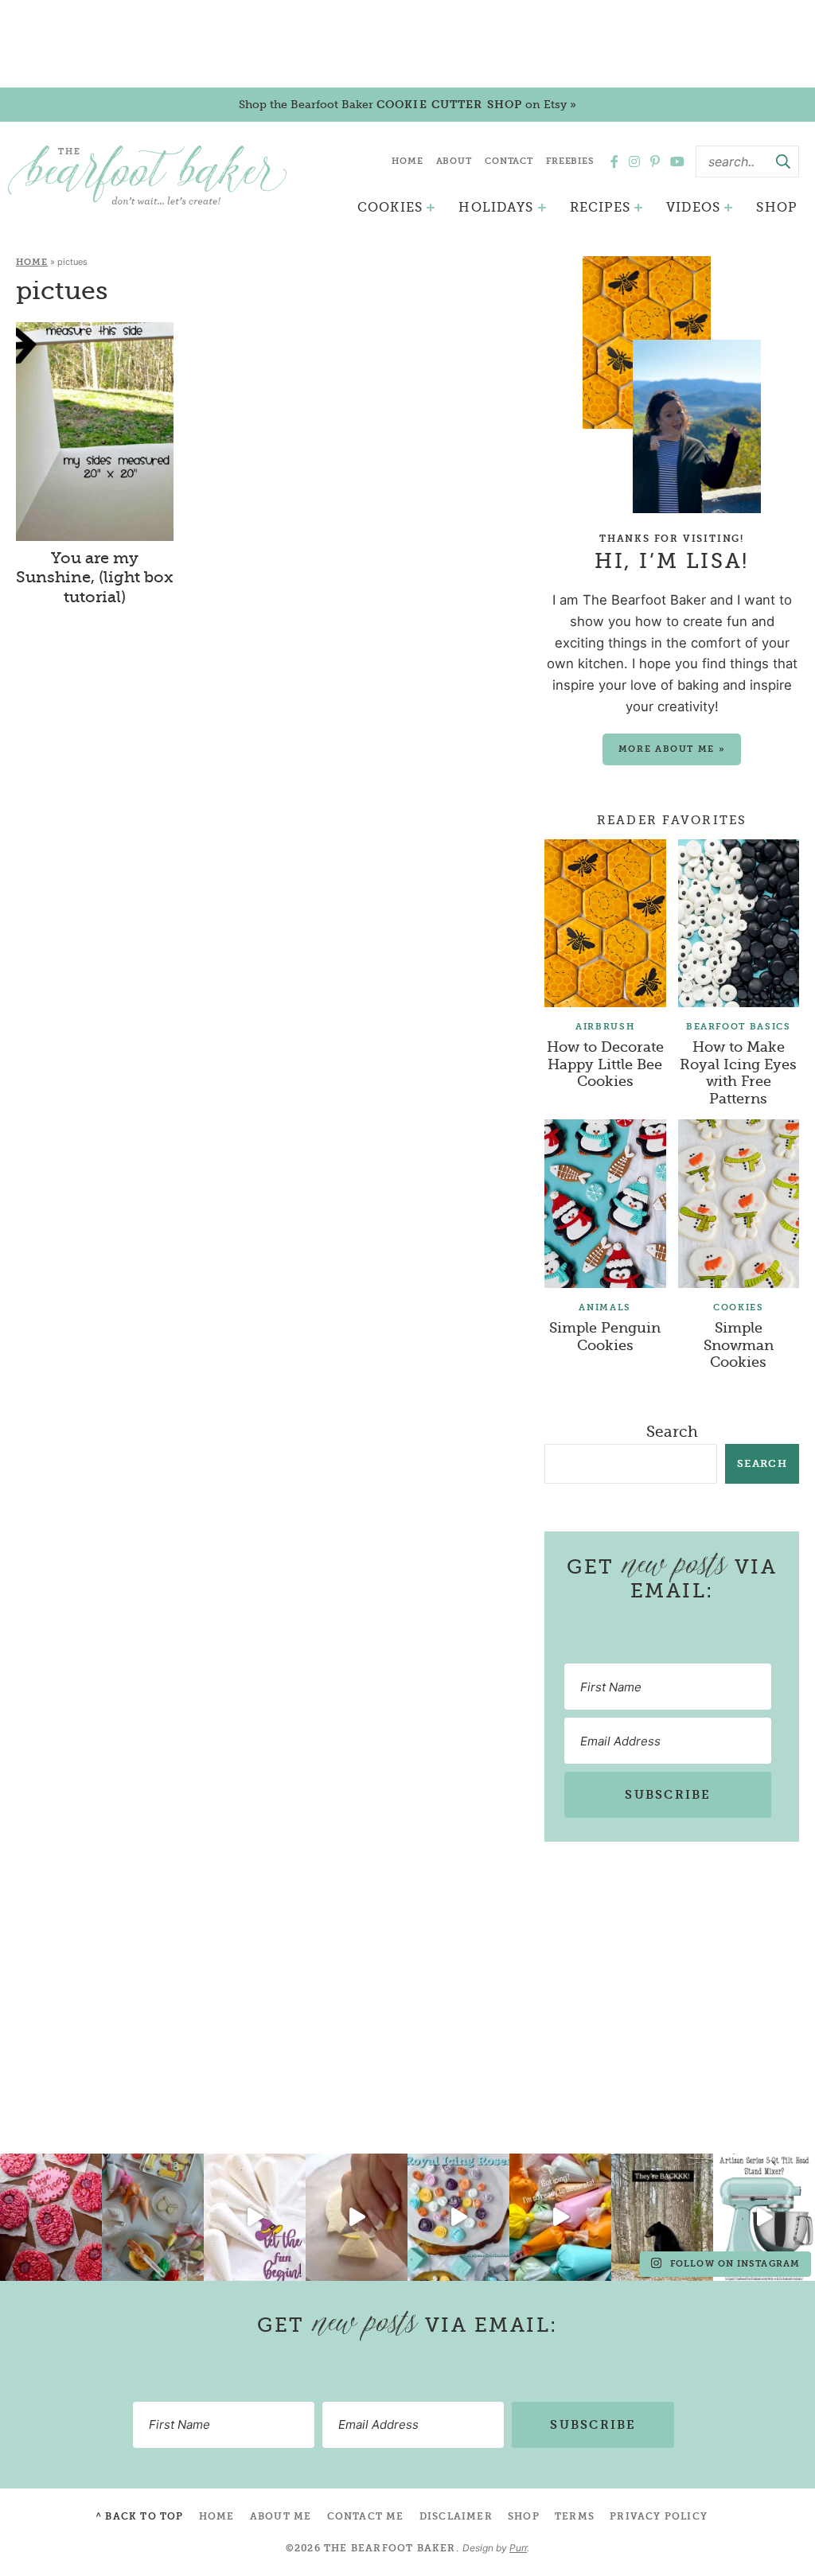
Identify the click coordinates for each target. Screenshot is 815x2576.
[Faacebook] (614, 161)
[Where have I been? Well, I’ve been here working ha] (458, 2217)
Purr (518, 2548)
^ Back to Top (140, 2516)
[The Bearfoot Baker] (147, 175)
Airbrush (605, 1027)
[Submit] (783, 161)
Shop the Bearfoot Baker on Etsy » (407, 104)
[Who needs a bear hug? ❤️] (662, 2217)
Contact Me (366, 2516)
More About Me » (672, 749)
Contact (509, 161)
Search (672, 1432)
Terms (575, 2516)
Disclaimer (456, 2516)
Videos (693, 207)
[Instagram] (634, 161)
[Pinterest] (655, 161)
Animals (605, 1307)
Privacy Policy (659, 2516)
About (454, 161)
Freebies (570, 161)
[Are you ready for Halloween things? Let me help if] (255, 2217)
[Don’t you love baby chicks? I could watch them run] (357, 2217)
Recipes (600, 207)
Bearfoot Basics (739, 1027)
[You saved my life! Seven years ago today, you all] (51, 2217)
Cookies (390, 207)
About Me (281, 2516)
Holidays (496, 207)
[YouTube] (677, 161)
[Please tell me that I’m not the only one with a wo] (153, 2217)
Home (407, 161)
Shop (776, 207)
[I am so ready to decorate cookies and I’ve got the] (560, 2217)
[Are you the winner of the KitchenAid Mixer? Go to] (764, 2217)
